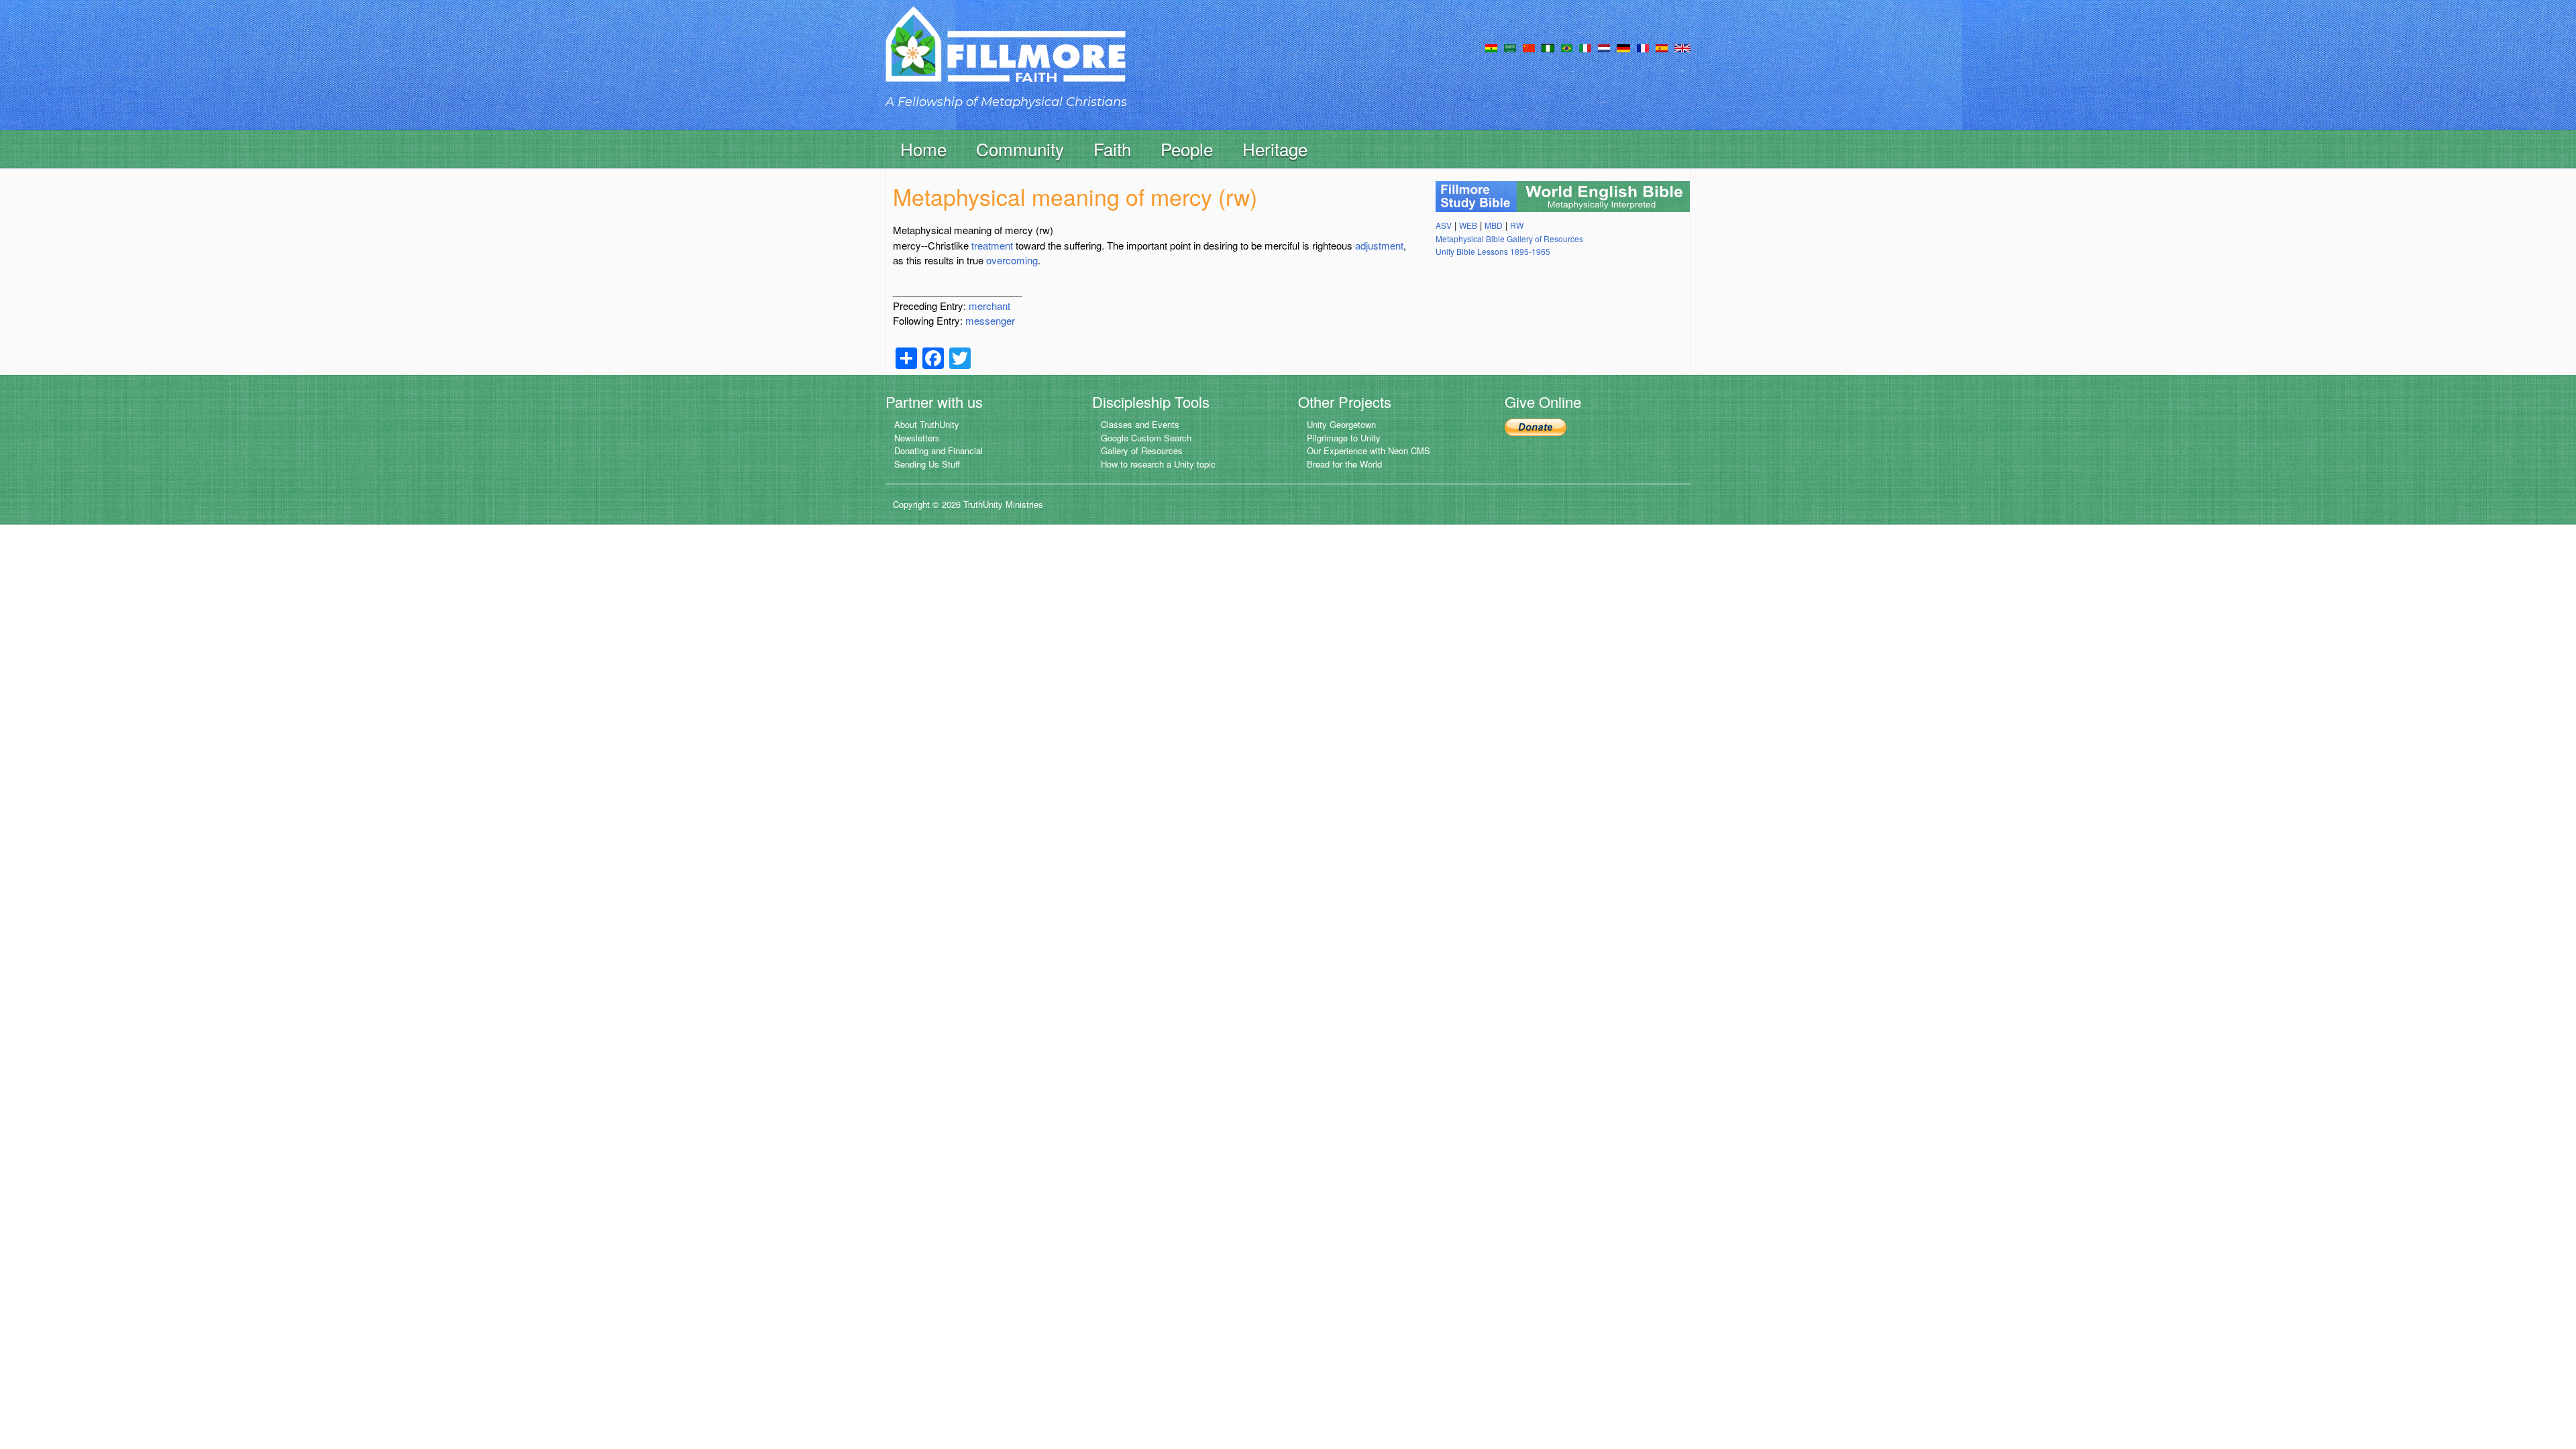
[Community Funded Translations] (1682, 47)
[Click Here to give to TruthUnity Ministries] (1536, 426)
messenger (990, 320)
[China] (1529, 47)
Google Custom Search (1146, 438)
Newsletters (917, 438)
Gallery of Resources (1142, 450)
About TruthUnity (927, 424)
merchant (989, 306)
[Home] (1006, 56)
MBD (1494, 225)
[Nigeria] (1548, 47)
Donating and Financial (938, 450)
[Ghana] (1491, 47)
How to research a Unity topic (1158, 464)
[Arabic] (1510, 47)
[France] (1643, 47)
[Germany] (1623, 47)
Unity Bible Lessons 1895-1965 (1493, 251)
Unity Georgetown (1341, 424)
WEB (1468, 225)
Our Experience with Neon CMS (1368, 450)
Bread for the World (1344, 464)
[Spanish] (1662, 47)
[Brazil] (1567, 47)
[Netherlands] (1604, 47)
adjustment (1379, 245)
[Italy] (1585, 47)
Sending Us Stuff (927, 464)
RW (1517, 225)
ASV (1444, 225)
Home (923, 149)
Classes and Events (1140, 424)
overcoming (1012, 260)
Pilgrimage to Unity (1344, 438)
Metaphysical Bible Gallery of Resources (1509, 238)
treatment (992, 245)
